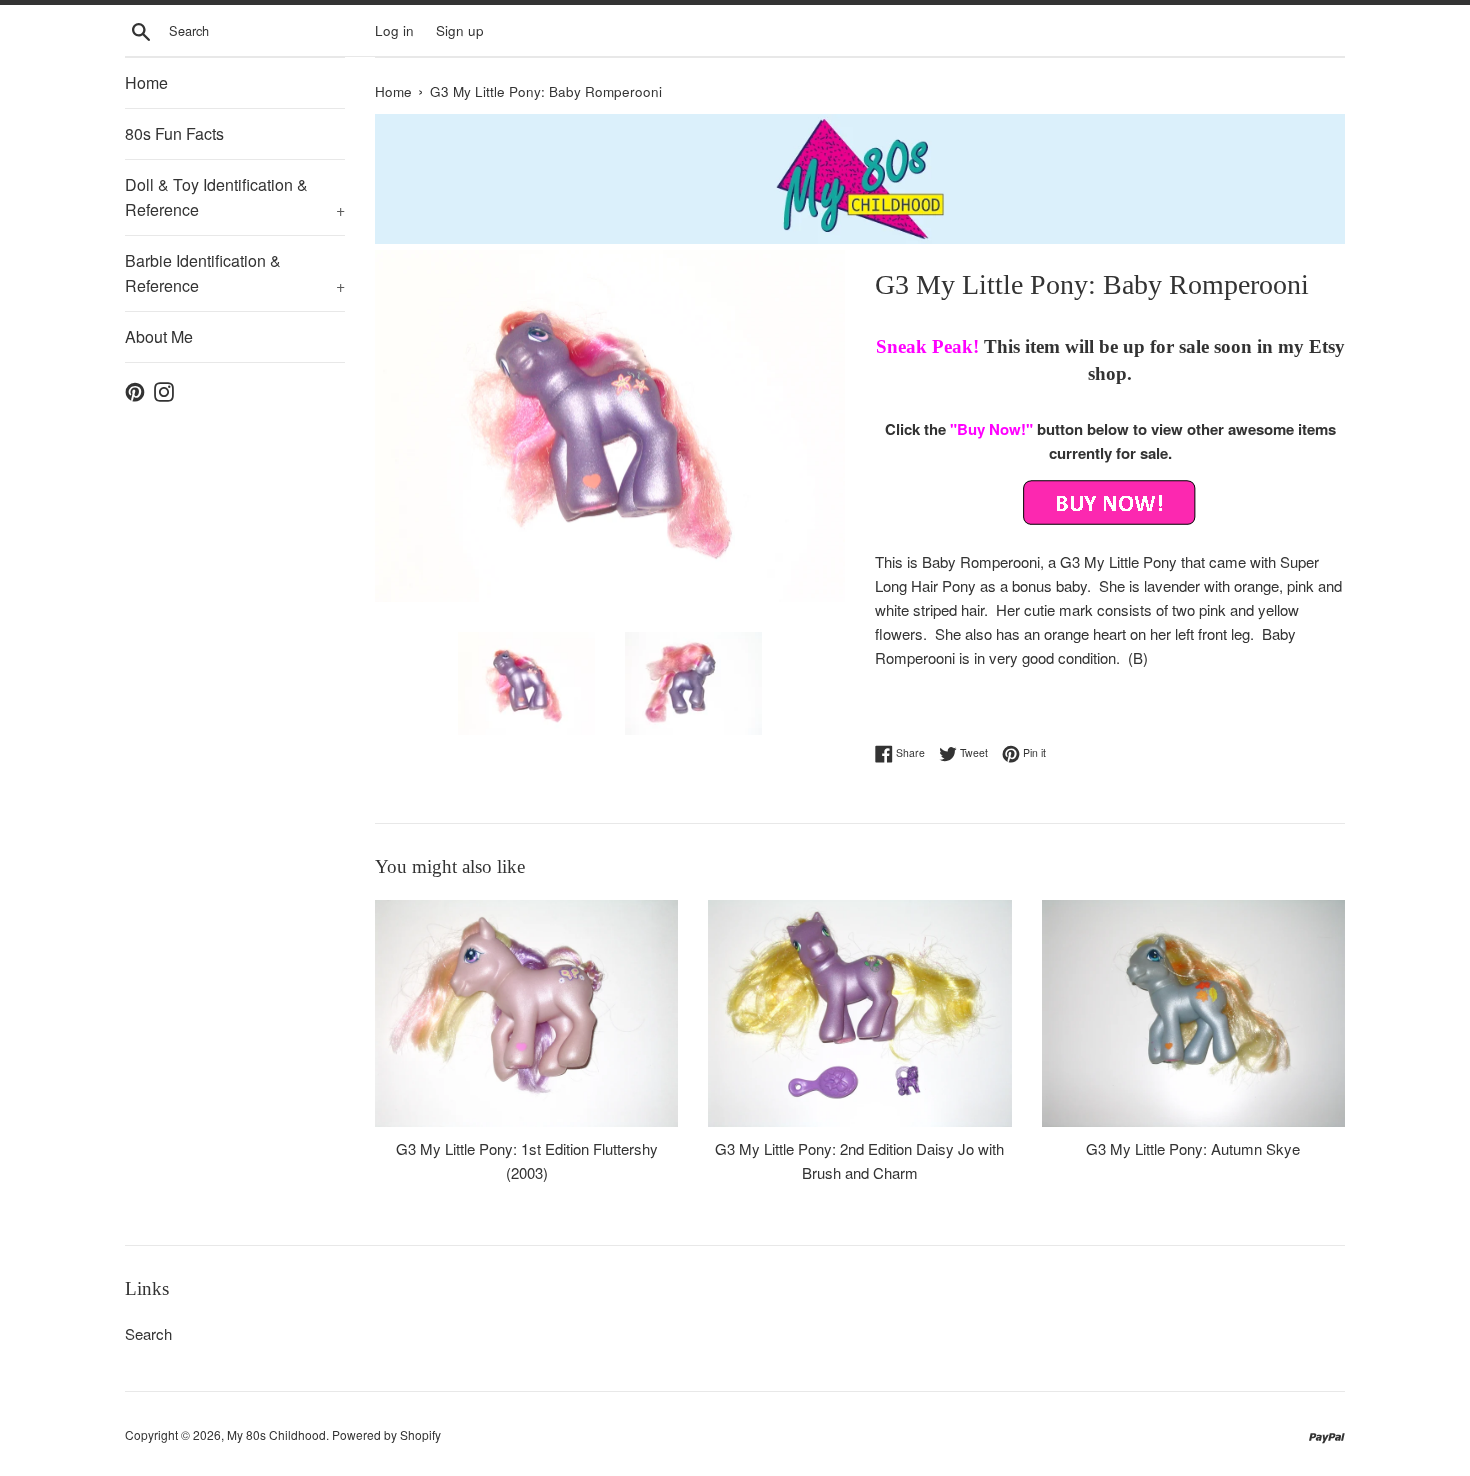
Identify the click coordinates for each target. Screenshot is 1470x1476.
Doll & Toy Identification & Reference (235, 197)
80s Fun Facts (174, 133)
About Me (159, 336)
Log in (394, 30)
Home (146, 82)
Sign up (460, 30)
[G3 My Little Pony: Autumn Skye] (1193, 1013)
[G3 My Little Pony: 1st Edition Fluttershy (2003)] (526, 1013)
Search (148, 1333)
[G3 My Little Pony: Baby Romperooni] (1110, 503)
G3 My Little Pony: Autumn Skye (1193, 1148)
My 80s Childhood (276, 1434)
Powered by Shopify (386, 1434)
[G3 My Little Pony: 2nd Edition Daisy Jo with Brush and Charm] (859, 1013)
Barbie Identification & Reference (235, 273)
